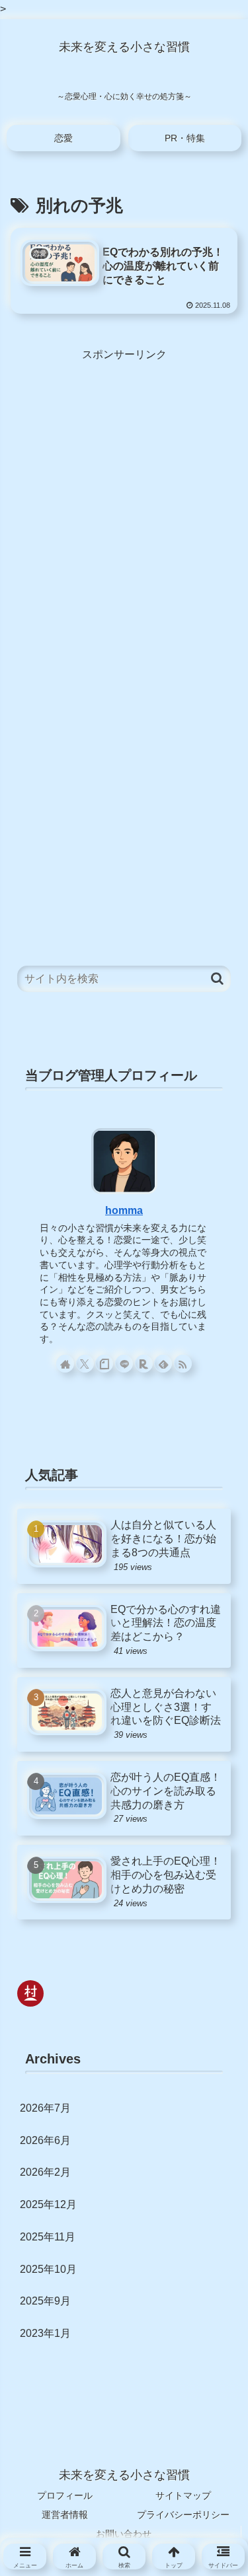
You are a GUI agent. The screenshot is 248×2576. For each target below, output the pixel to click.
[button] (217, 979)
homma (124, 1210)
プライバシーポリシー (183, 2515)
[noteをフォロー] (104, 1364)
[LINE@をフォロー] (124, 1364)
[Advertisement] (124, 488)
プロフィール (65, 2495)
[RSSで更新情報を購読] (183, 1364)
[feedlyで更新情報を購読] (163, 1364)
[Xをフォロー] (85, 1364)
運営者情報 (65, 2515)
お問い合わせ (124, 2534)
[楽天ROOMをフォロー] (144, 1364)
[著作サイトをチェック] (65, 1364)
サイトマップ (183, 2495)
